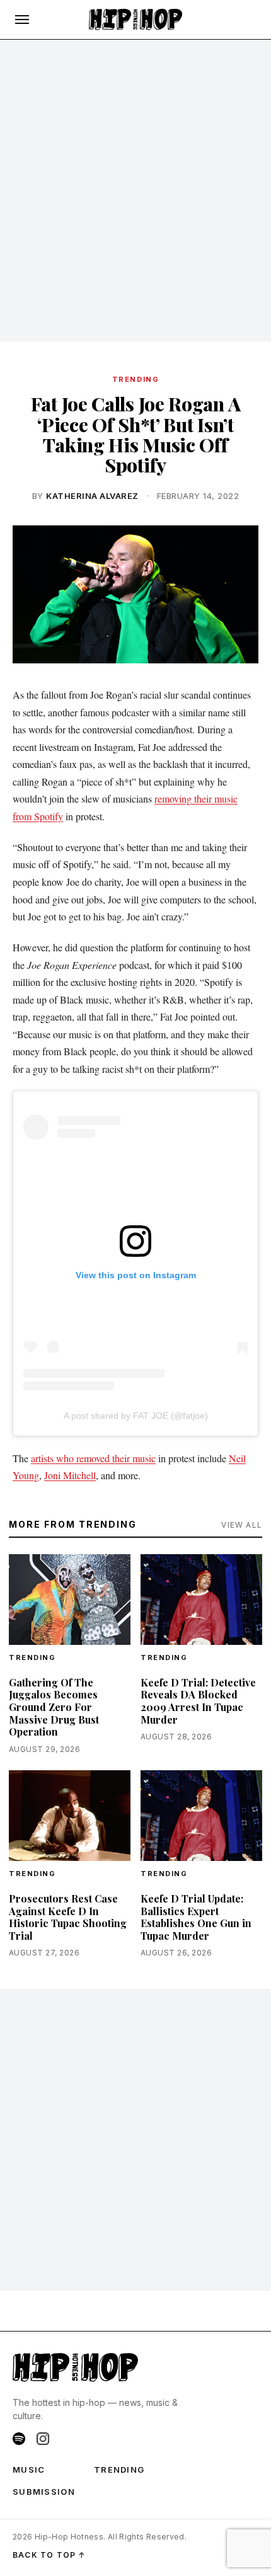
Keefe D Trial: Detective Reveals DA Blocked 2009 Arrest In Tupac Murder (198, 1701)
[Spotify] (19, 2439)
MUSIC (29, 2470)
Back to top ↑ (49, 2555)
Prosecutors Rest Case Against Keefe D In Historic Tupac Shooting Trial (68, 1917)
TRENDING (135, 379)
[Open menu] (22, 20)
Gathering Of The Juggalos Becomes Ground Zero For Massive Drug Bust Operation (54, 1707)
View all (242, 1525)
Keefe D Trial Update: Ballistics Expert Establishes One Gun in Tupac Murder (196, 1917)
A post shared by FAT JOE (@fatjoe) (136, 1416)
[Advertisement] (135, 191)
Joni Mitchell (70, 1475)
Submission (44, 2492)
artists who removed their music (93, 1458)
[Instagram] (43, 2439)
